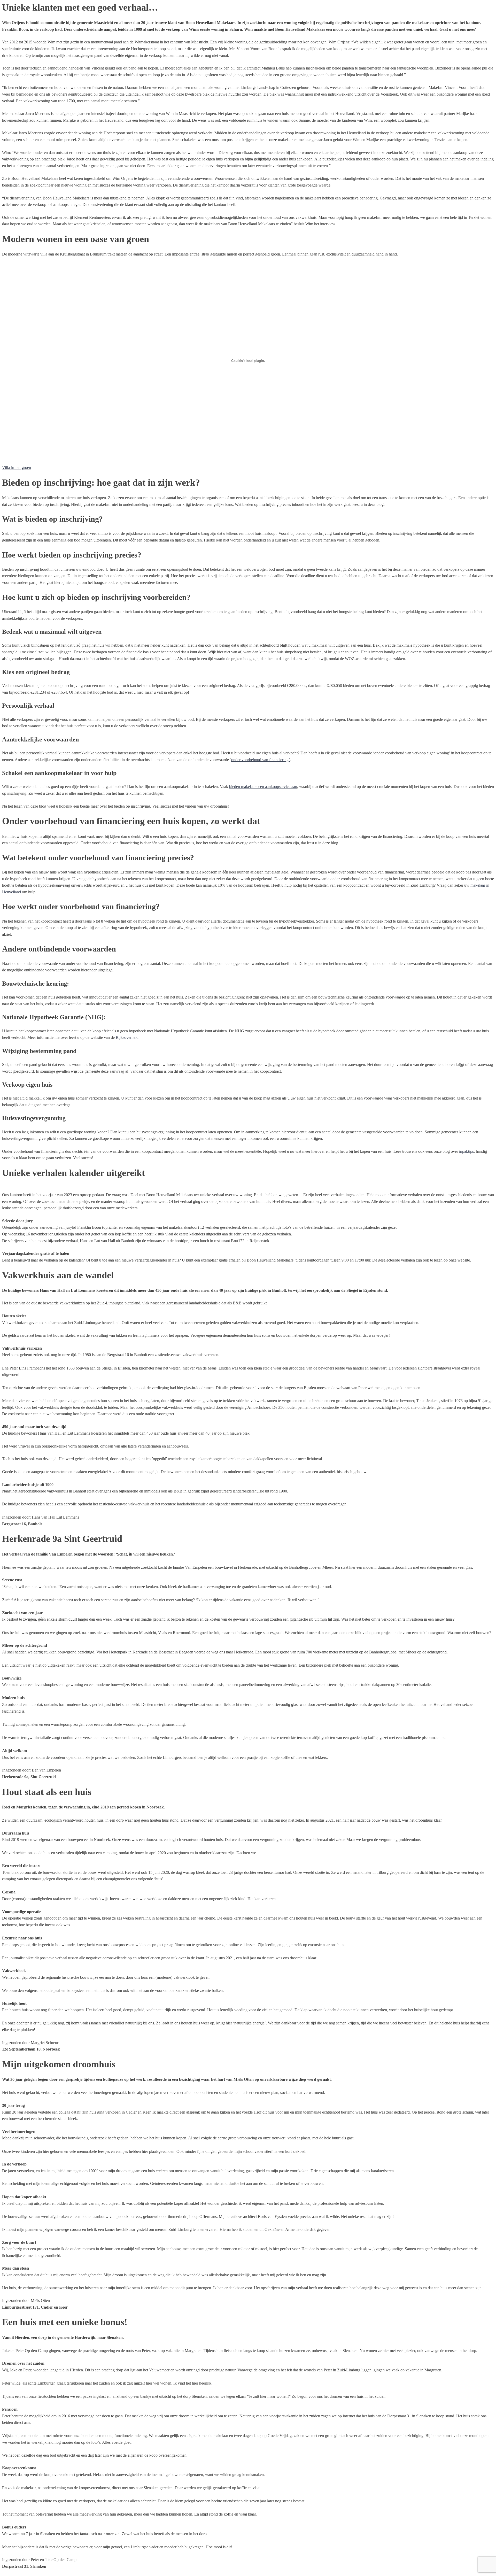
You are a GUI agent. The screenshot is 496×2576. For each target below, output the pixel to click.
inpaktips (466, 1151)
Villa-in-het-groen (17, 467)
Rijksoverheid (127, 1037)
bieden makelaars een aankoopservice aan (263, 787)
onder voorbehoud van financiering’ (261, 760)
